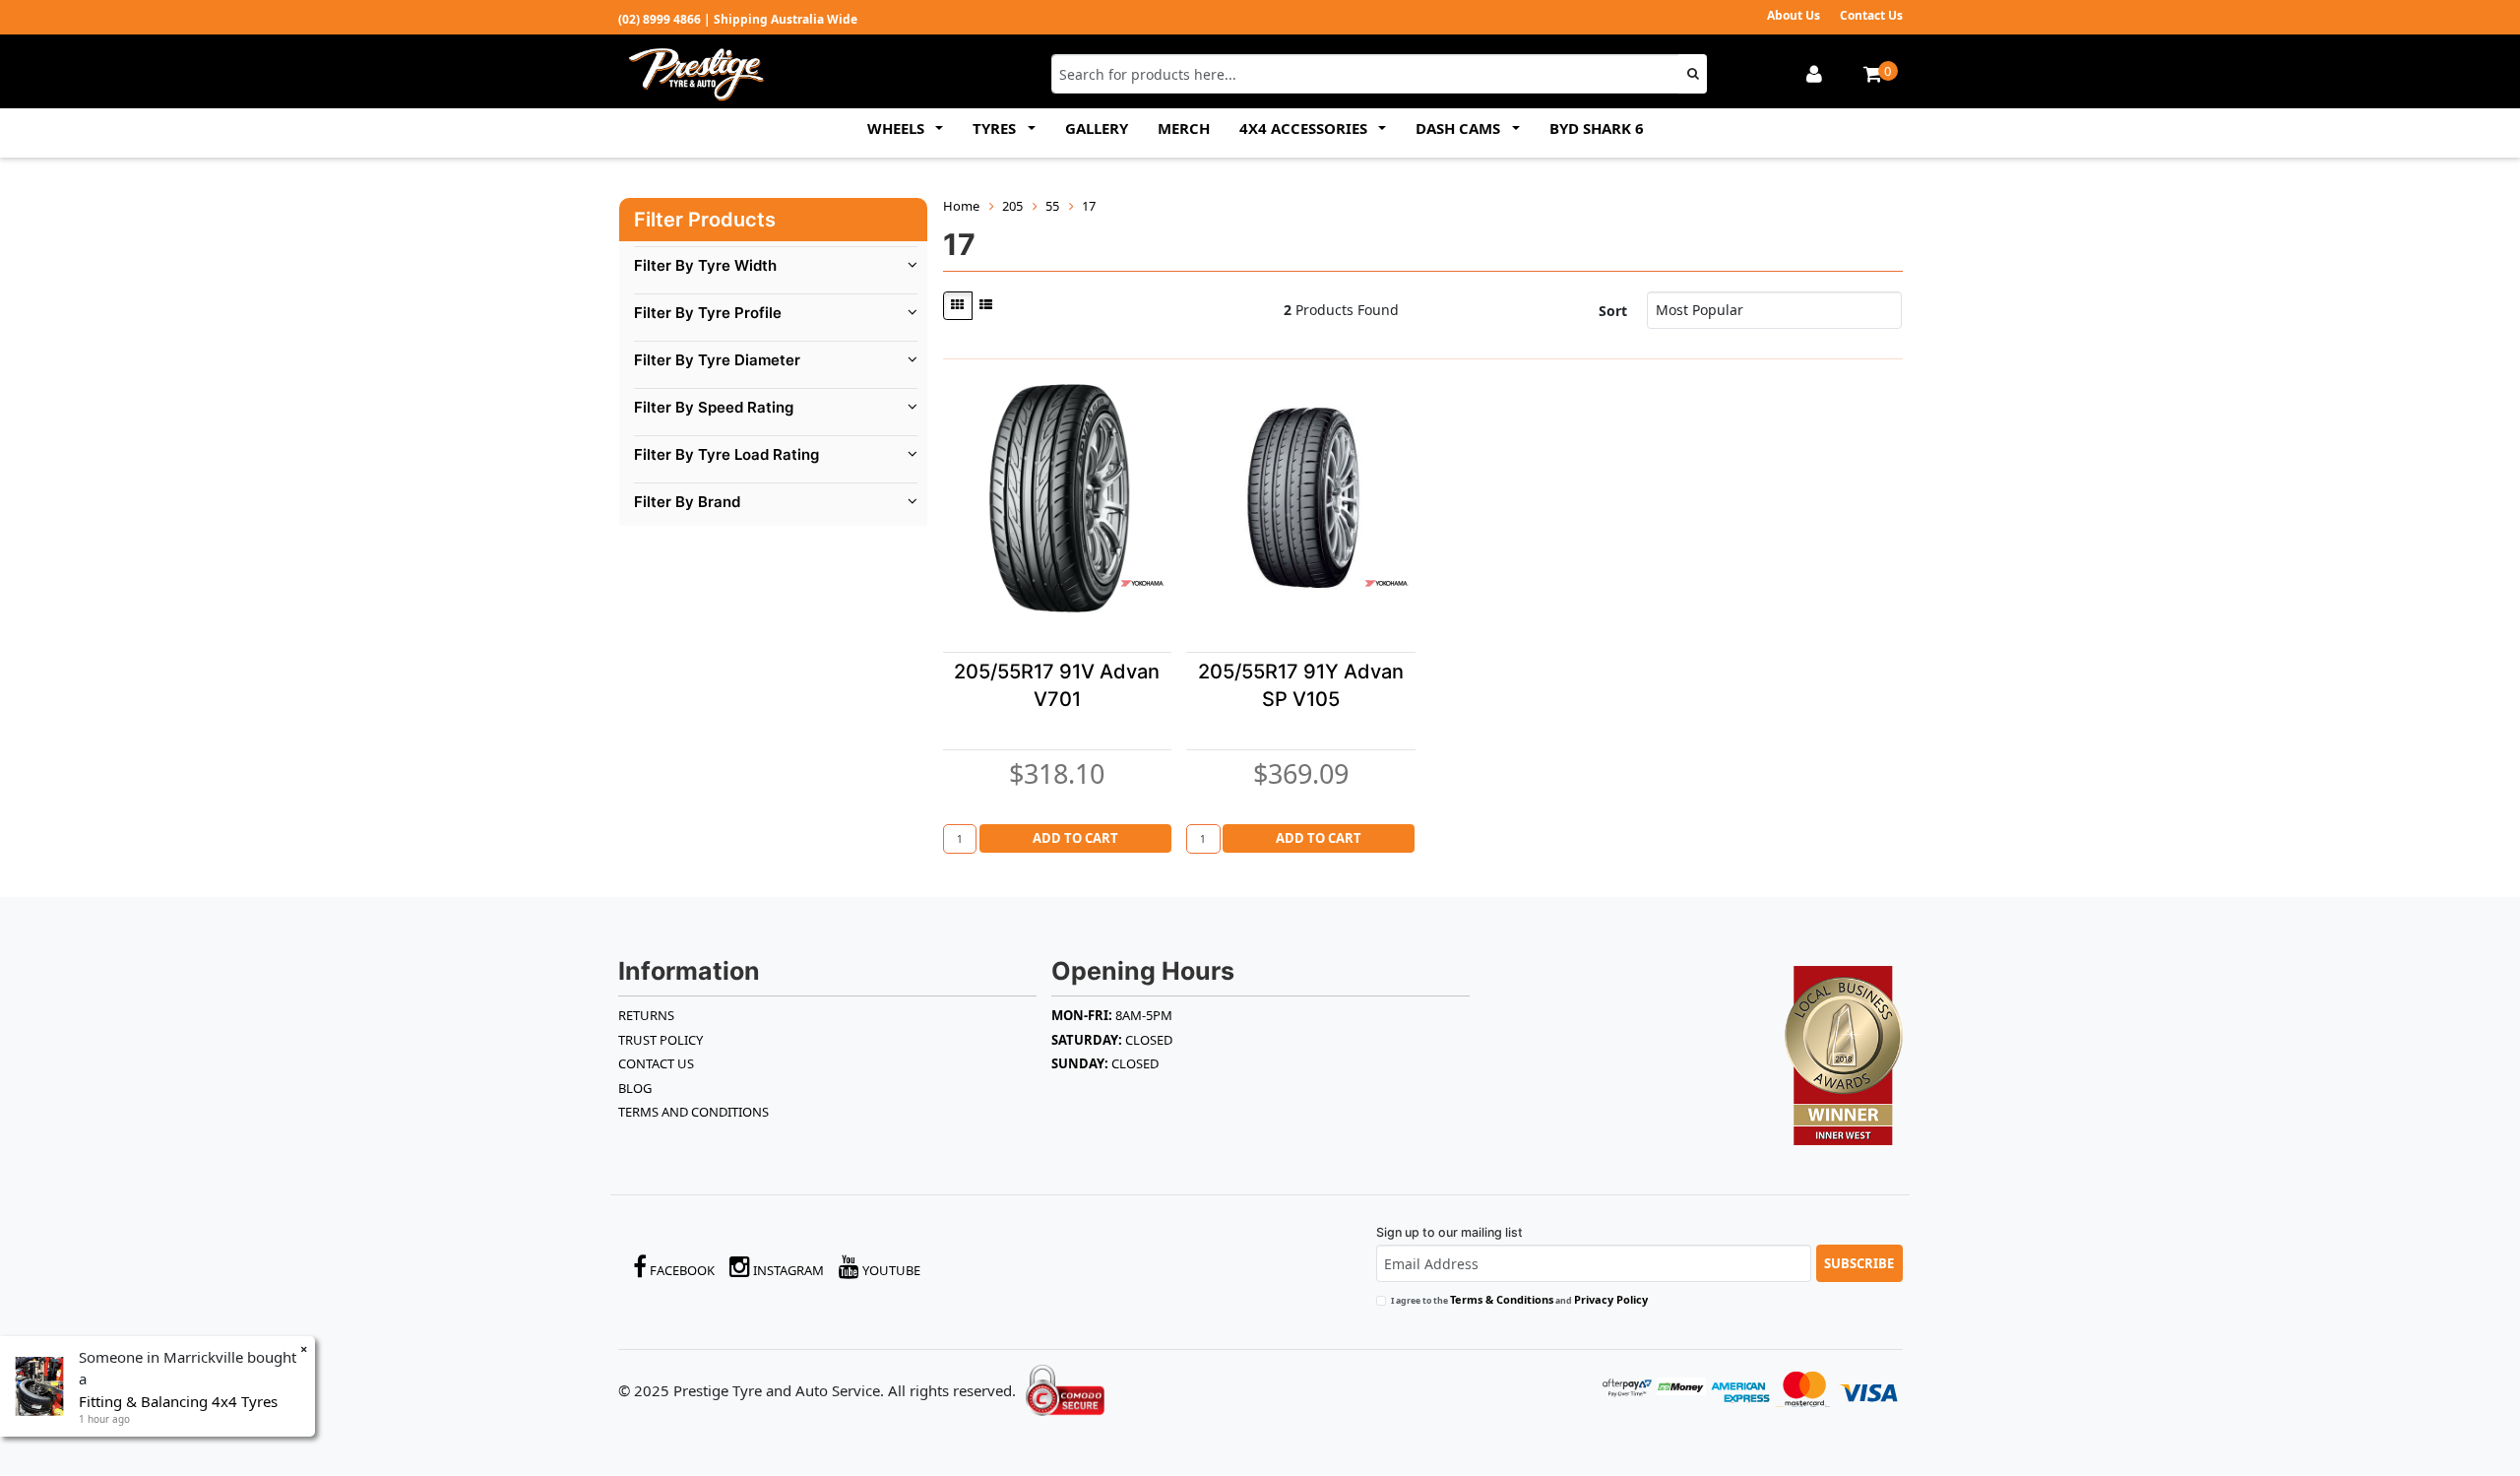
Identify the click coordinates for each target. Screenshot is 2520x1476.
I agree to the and (1519, 1299)
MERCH (1184, 128)
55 (1052, 206)
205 (1012, 206)
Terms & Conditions (1502, 1299)
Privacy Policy (1611, 1299)
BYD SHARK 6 (1597, 128)
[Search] (1693, 74)
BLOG (635, 1088)
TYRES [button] (996, 128)
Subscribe (1859, 1263)
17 (1089, 206)
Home (961, 206)
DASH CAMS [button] (1460, 128)
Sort (1613, 311)
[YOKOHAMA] (1142, 583)
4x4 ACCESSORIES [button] (1305, 128)
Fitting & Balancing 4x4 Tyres (178, 1401)
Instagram (787, 1270)
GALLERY (1097, 128)
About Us (1794, 15)
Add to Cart (1075, 838)
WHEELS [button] (898, 128)
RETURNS (646, 1015)
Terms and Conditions (693, 1112)
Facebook (681, 1270)
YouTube (890, 1270)
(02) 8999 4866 (660, 19)
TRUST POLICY (661, 1040)
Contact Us (1871, 15)
